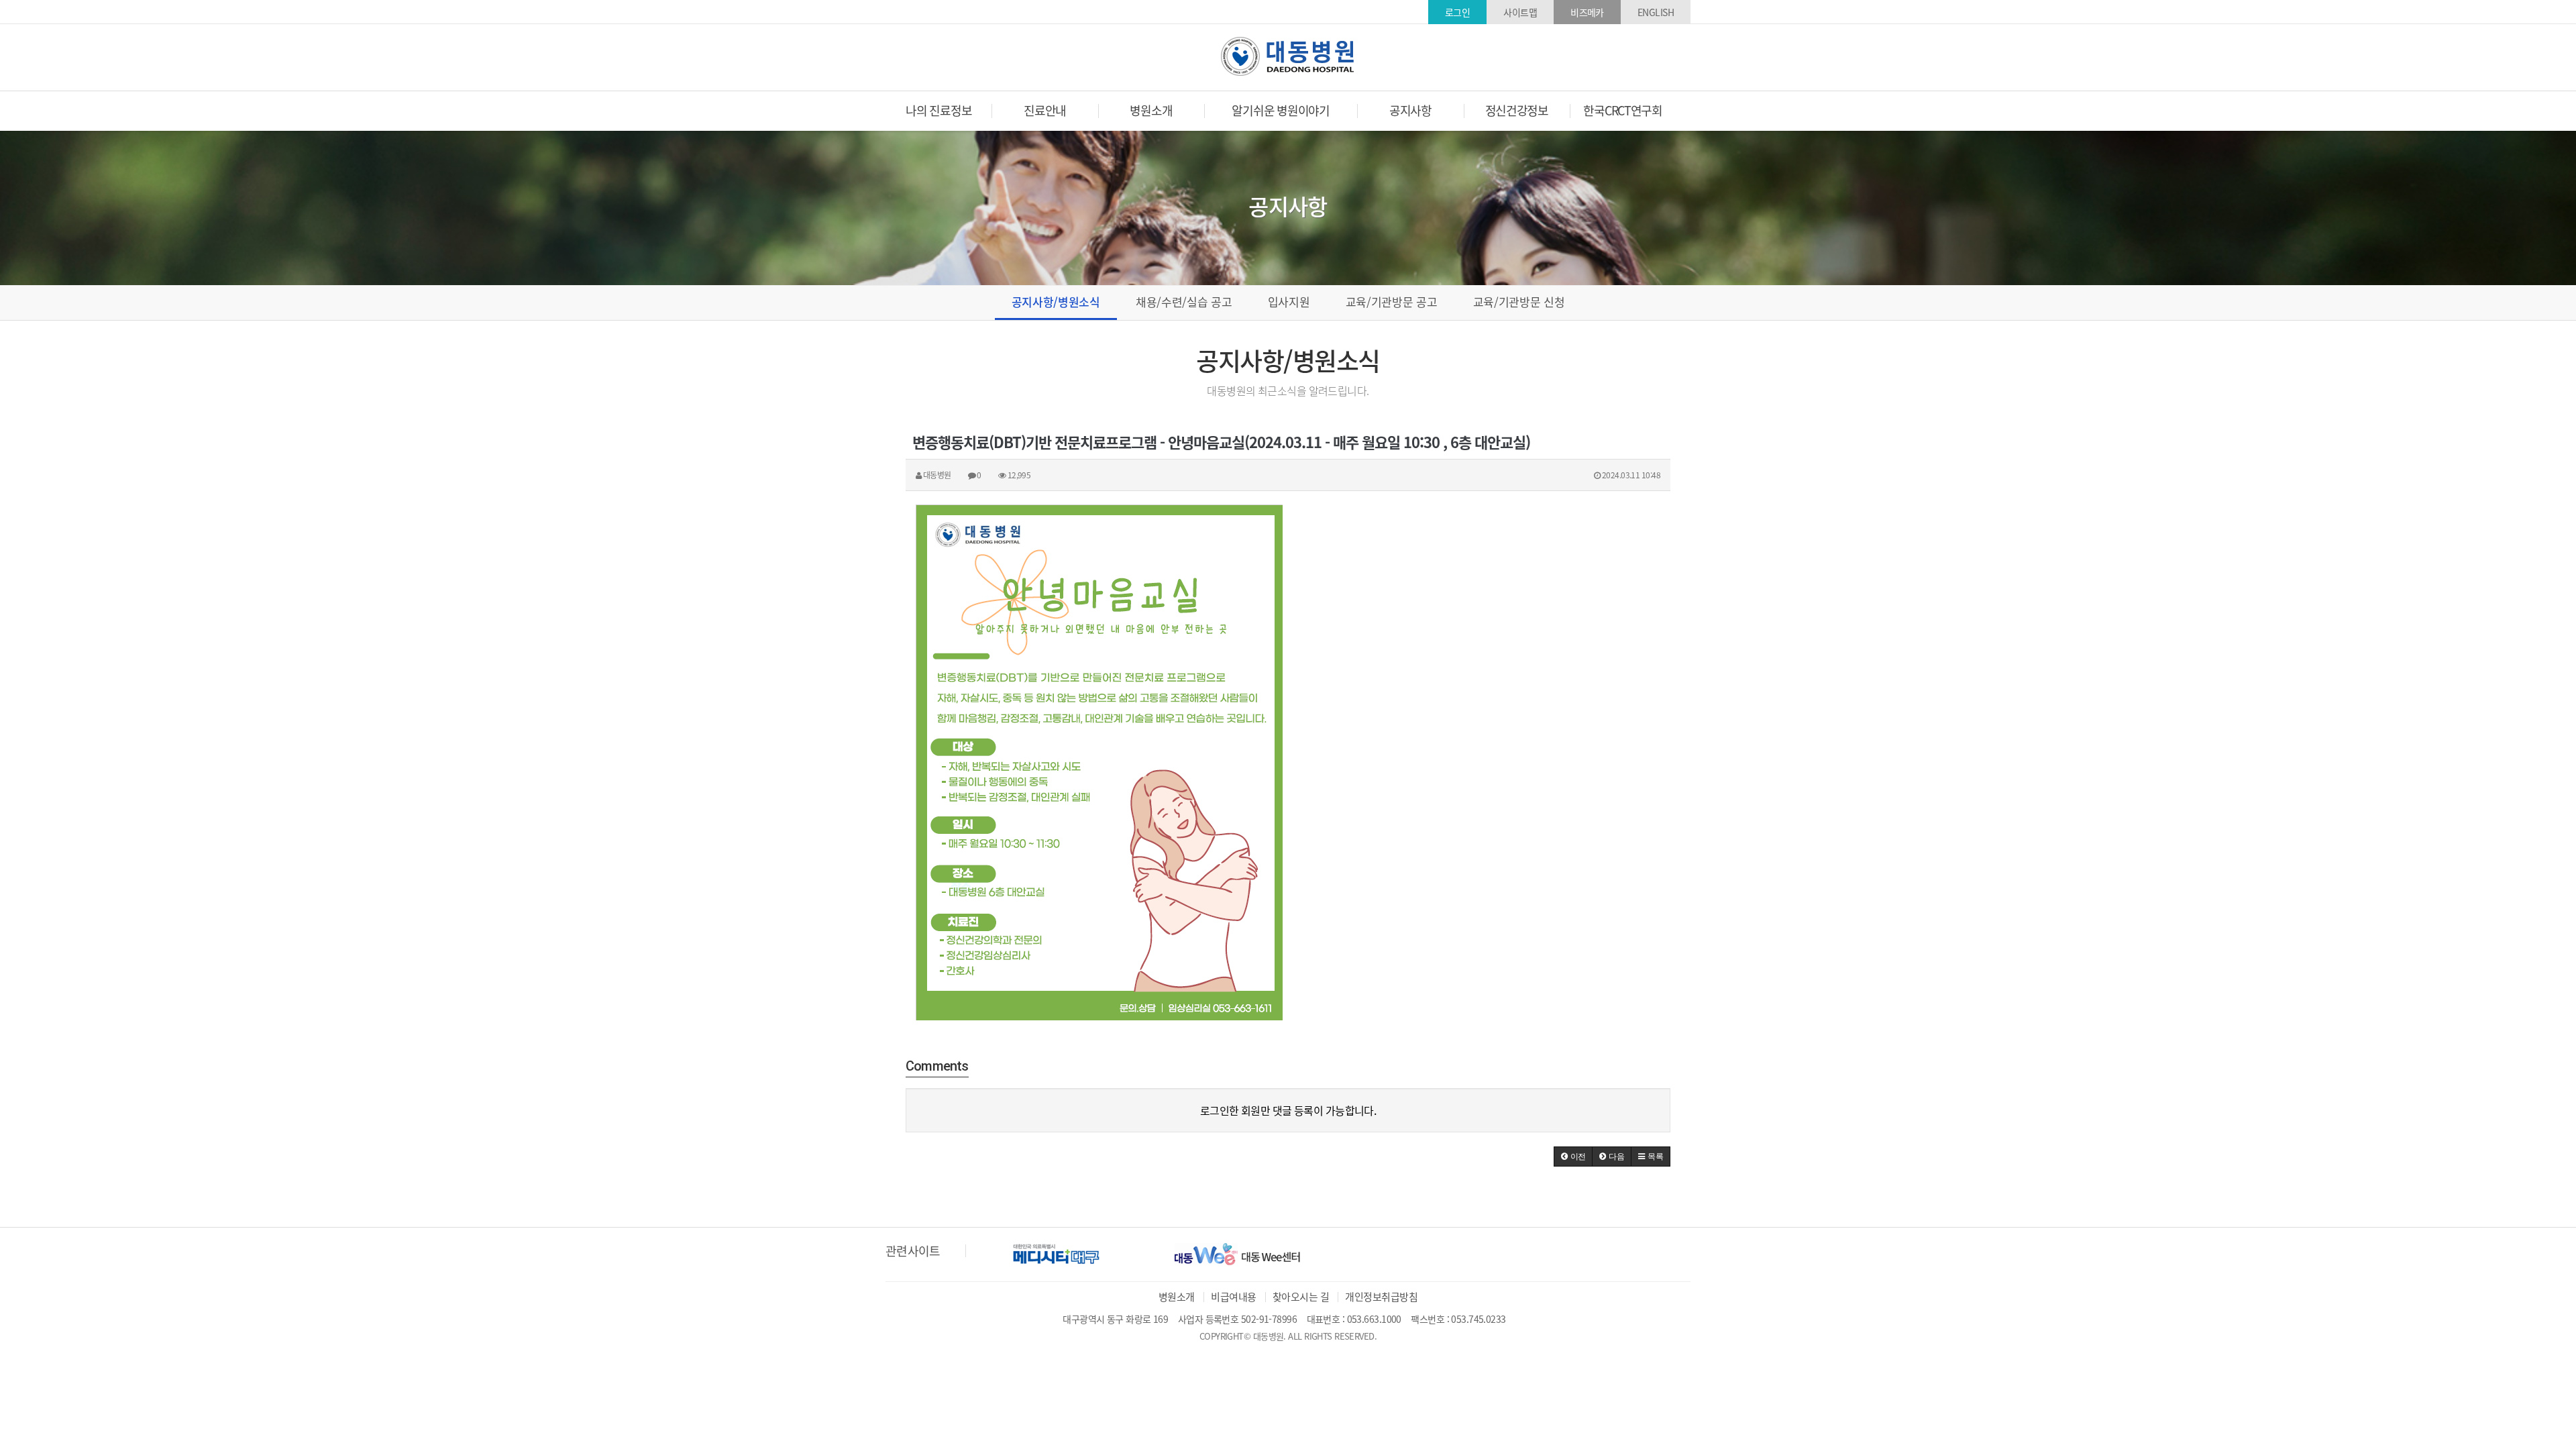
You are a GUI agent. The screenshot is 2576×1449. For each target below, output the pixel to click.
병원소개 (1177, 1297)
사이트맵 (1520, 12)
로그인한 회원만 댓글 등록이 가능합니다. (1288, 1110)
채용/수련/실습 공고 (1184, 302)
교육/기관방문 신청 (1519, 302)
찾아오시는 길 (1301, 1297)
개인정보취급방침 (1381, 1297)
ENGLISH (1656, 12)
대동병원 (1288, 56)
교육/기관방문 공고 (1392, 302)
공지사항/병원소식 (1056, 302)
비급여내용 (1233, 1297)
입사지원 (1289, 302)
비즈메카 (1587, 12)
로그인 (1457, 12)
